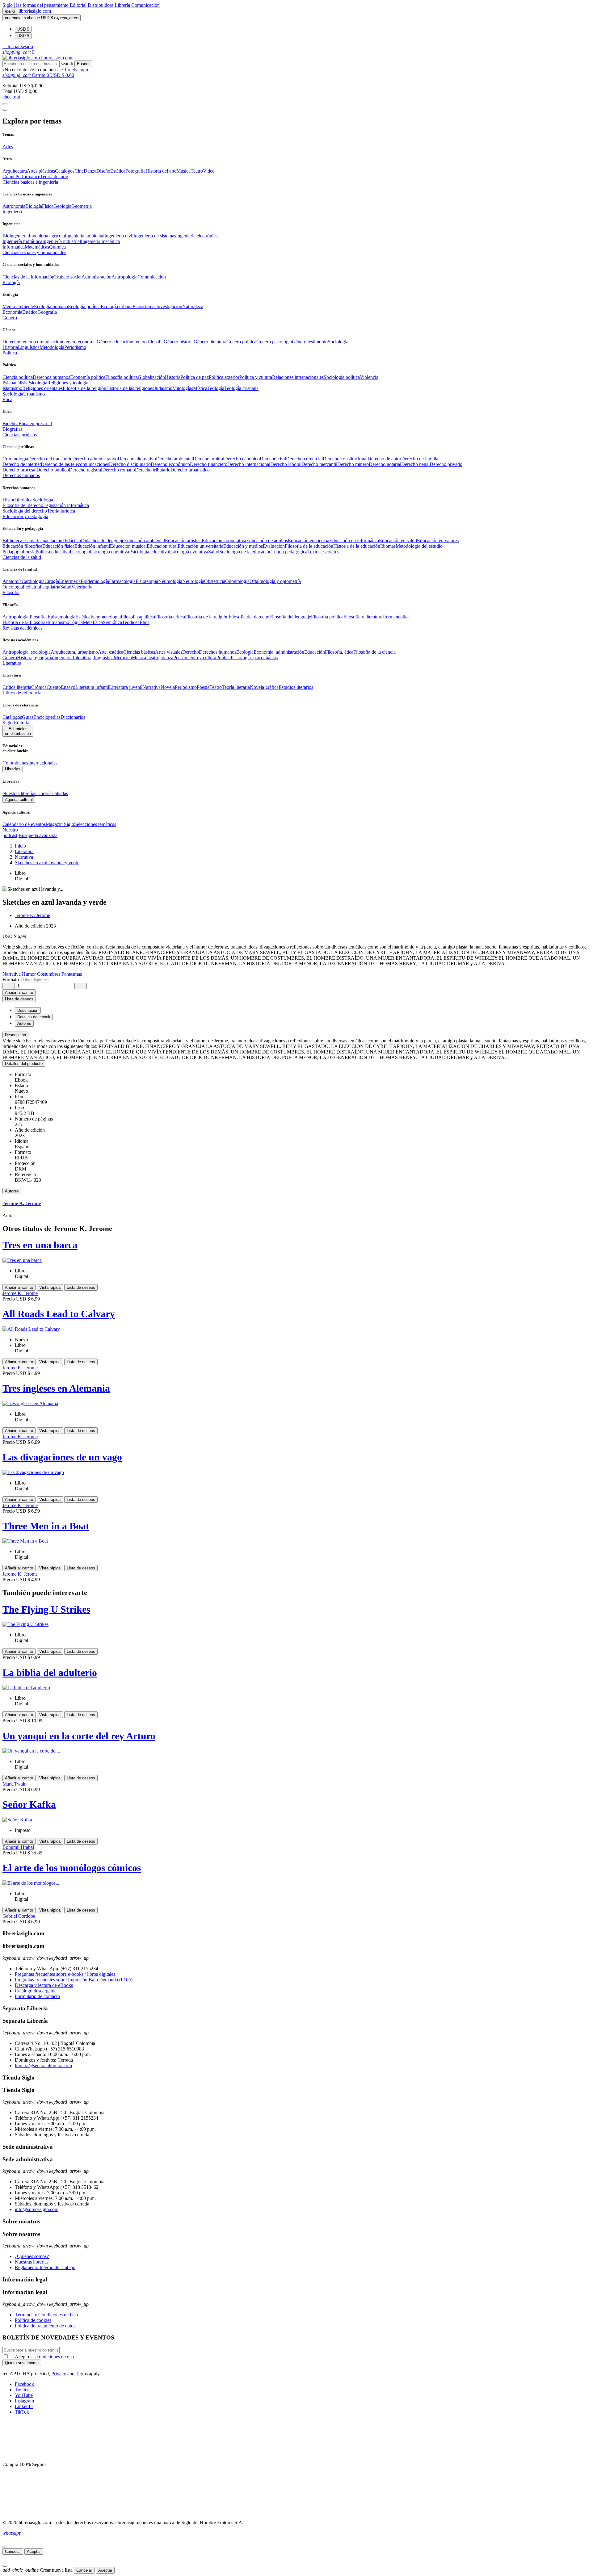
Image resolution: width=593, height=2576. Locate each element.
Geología (62, 206)
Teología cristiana (241, 388)
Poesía (29, 552)
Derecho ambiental (174, 459)
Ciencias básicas (139, 652)
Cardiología (33, 581)
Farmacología (122, 581)
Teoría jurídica (61, 511)
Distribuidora (101, 5)
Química (57, 247)
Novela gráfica (264, 687)
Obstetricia (215, 581)
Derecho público (53, 470)
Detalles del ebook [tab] (34, 1017)
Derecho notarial (385, 464)
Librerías (13, 769)
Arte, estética (111, 652)
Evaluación (274, 546)
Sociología (338, 342)
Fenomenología (106, 617)
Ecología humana (51, 306)
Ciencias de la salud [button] (22, 557)
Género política (241, 342)
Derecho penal (415, 464)
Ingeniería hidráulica (22, 241)
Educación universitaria (200, 546)
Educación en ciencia (309, 540)
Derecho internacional (249, 464)
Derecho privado (446, 464)
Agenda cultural (19, 800)
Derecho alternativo (137, 459)
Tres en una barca (40, 1245)
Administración (97, 277)
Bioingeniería (16, 236)
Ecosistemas (144, 306)
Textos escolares (323, 552)
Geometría (82, 206)
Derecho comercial (304, 459)
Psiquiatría (50, 587)
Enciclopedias (47, 717)
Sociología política (342, 377)
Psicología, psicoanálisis (254, 658)
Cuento (54, 687)
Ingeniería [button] (12, 212)
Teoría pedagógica (289, 552)
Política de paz (195, 377)
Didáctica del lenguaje (103, 540)
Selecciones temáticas (95, 824)
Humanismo (57, 622)
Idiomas (388, 546)
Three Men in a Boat (46, 1526)
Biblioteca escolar (20, 540)
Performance (28, 176)
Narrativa (151, 687)
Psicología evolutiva (189, 552)
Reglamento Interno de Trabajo (45, 2267)
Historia (10, 347)
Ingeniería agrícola (47, 236)
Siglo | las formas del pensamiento (36, 5)
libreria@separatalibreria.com (43, 2065)
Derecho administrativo (95, 459)
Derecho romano (119, 470)
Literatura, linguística (93, 658)
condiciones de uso (55, 2357)
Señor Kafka (29, 1804)
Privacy (59, 2374)
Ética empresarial (35, 423)
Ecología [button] (11, 282)
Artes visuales (169, 652)
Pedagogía (13, 552)
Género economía (79, 342)
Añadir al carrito (19, 993)
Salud (214, 552)
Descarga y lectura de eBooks (44, 1985)
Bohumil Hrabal (18, 1847)
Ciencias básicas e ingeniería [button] (30, 182)
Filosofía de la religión (207, 617)
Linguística (29, 347)
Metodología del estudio (419, 546)
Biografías (13, 429)
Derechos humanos (51, 377)
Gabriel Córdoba (19, 1916)
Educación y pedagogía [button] (25, 516)
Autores (12, 1191)
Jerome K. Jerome (32, 915)
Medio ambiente (18, 306)
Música (183, 171)
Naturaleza (193, 306)
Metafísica (93, 622)
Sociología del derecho (25, 511)
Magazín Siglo (60, 824)
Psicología (37, 383)
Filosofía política (122, 377)
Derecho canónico (242, 459)
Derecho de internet (22, 464)
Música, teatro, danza (153, 658)
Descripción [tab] (28, 1010)
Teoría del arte (54, 176)
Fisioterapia (147, 581)
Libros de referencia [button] (22, 693)
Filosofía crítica (170, 617)
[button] (18, 46)
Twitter (22, 2390)
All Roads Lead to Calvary (59, 1314)
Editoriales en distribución (18, 731)
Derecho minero (353, 464)
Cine (79, 171)
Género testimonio (310, 342)
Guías (28, 717)
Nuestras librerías (19, 793)
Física (48, 206)
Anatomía (12, 581)
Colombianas (15, 763)
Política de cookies (33, 2320)
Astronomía (14, 206)
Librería (123, 5)
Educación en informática (354, 540)
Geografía (47, 312)
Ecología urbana (117, 306)
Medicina (123, 658)
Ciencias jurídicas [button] (20, 435)
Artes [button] (8, 147)
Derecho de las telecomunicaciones (75, 464)
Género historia (179, 342)
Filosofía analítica (138, 617)
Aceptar (34, 2551)
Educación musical (128, 546)
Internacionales (43, 763)
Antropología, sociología (27, 652)
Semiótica (112, 622)
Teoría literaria (236, 687)
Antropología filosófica (25, 617)
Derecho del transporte (50, 459)
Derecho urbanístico (190, 470)
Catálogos (65, 171)
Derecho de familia (420, 459)
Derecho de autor (384, 459)
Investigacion (169, 306)
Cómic (9, 176)
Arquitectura (15, 171)
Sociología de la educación (245, 552)
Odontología (237, 581)
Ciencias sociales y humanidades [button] (34, 252)
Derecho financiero (209, 464)
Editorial (79, 5)
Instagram (24, 2401)
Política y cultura (256, 377)
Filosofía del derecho (23, 505)
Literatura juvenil (126, 687)
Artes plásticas (41, 171)
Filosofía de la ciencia (374, 652)
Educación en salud (398, 540)
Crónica (39, 687)
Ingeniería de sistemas (155, 236)
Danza (90, 171)
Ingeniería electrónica (197, 236)
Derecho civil (273, 459)
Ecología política (84, 306)
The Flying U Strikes (46, 1609)
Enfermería (70, 581)
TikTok (22, 2412)
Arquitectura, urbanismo (74, 652)
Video (209, 171)
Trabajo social (68, 277)
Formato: (12, 980)
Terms (82, 2374)
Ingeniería (63, 658)
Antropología (124, 277)
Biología (34, 206)
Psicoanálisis (15, 383)
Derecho (11, 342)
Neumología (170, 581)
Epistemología (61, 617)
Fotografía (135, 171)
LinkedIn (24, 2406)
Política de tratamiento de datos (45, 2326)
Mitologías (183, 388)
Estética (118, 171)
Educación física (58, 546)
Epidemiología (95, 581)
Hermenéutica (396, 617)
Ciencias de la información (28, 277)
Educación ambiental (145, 540)
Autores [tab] (24, 1023)
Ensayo (68, 687)
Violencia (369, 377)
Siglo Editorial (17, 723)
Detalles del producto (24, 1064)
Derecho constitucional (345, 459)
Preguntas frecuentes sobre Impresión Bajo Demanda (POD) (74, 1980)
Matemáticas (37, 247)
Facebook (24, 2384)
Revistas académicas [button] (22, 628)
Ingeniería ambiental (85, 236)
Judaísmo (163, 388)
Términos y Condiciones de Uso (46, 2315)
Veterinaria (82, 587)
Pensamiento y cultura (195, 658)
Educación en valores (438, 540)
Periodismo (75, 347)
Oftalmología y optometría (275, 581)
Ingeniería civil (119, 236)
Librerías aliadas (52, 793)
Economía (12, 312)
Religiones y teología (68, 383)
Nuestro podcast (10, 833)
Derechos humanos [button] (21, 475)
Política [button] (10, 353)
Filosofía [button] (11, 592)
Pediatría (31, 587)
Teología (216, 388)
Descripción (15, 1035)
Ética (145, 622)
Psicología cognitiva (109, 552)
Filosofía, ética (339, 652)
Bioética (11, 423)
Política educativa (53, 552)
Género (10, 658)
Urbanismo (34, 394)
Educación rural (162, 546)
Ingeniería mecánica (100, 241)
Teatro (197, 171)
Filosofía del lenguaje (290, 617)
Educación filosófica (22, 546)
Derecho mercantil (319, 464)
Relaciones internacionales (298, 377)
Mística (200, 388)
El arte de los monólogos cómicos (72, 1868)
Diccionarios (73, 717)
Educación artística (183, 540)
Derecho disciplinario (130, 464)
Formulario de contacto (37, 1996)
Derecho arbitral (208, 459)
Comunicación (145, 5)
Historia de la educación (357, 546)
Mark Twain (15, 1784)
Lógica (76, 622)
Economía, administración (279, 652)
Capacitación (50, 540)
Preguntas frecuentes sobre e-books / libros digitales (65, 1974)
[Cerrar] (5, 2547)
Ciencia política (18, 377)
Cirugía (52, 581)
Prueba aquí (76, 70)
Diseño (103, 171)
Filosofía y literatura (363, 617)
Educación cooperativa (224, 540)
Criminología (15, 459)
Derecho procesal (19, 470)
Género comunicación (41, 342)
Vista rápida (50, 1287)
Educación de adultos (267, 540)
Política (25, 500)
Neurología (193, 581)
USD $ (23, 29)
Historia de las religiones (130, 388)
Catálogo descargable (36, 1991)
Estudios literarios (296, 687)
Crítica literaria (17, 687)
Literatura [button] (12, 663)
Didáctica (72, 540)
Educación (315, 652)
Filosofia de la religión (84, 388)
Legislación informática (66, 505)
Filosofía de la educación (309, 546)
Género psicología (274, 342)
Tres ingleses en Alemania (56, 1388)
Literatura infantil (92, 687)
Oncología (13, 587)
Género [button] (10, 318)
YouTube (24, 2395)
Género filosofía (148, 342)
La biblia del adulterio (50, 1673)
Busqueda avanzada (38, 835)
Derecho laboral (286, 464)
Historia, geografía (35, 658)
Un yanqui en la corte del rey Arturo (79, 1736)
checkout (11, 97)
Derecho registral (86, 470)
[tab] (296, 1035)
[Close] (5, 110)
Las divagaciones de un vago (62, 1457)
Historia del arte (161, 171)
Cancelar (13, 2551)
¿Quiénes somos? (32, 2256)
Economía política (88, 377)
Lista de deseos (81, 1287)
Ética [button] (7, 399)
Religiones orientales (42, 388)
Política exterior (224, 377)
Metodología (52, 347)
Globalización (151, 377)
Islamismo (12, 388)
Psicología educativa (149, 552)
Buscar (83, 64)
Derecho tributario (153, 470)
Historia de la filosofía (24, 622)
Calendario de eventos (24, 824)
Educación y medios (243, 546)
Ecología (245, 652)
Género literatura (210, 342)
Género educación (114, 342)
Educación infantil (92, 546)
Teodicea (131, 622)
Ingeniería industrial (62, 241)
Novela (168, 687)
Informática (14, 247)
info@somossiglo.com (37, 2209)
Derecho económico (170, 464)
